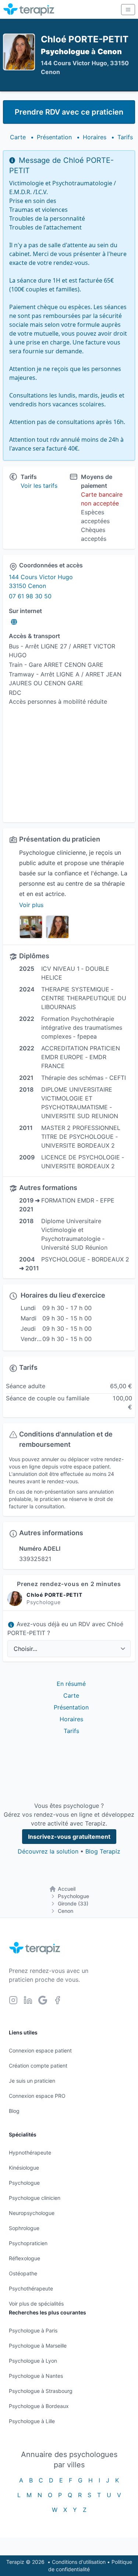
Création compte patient (38, 2066)
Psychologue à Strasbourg (41, 2391)
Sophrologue (24, 2228)
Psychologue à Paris (33, 2330)
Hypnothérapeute (30, 2152)
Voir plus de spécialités (36, 2304)
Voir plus (31, 905)
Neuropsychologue (32, 2213)
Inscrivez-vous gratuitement (69, 1837)
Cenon (66, 1911)
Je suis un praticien (32, 2081)
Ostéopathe (23, 2273)
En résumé (71, 1684)
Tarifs (125, 137)
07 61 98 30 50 (30, 596)
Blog (14, 2111)
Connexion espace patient (40, 2050)
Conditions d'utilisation (79, 2562)
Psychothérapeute (31, 2288)
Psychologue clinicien (35, 2198)
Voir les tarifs (39, 486)
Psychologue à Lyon (33, 2361)
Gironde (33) (73, 1903)
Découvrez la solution (48, 1851)
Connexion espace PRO (37, 2096)
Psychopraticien (28, 2243)
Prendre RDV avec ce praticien (69, 112)
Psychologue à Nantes (36, 2376)
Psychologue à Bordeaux (39, 2406)
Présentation (54, 137)
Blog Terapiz (103, 1851)
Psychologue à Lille (32, 2421)
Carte (18, 137)
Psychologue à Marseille (38, 2346)
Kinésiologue (24, 2168)
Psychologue (73, 1896)
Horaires (95, 137)
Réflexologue (24, 2258)
